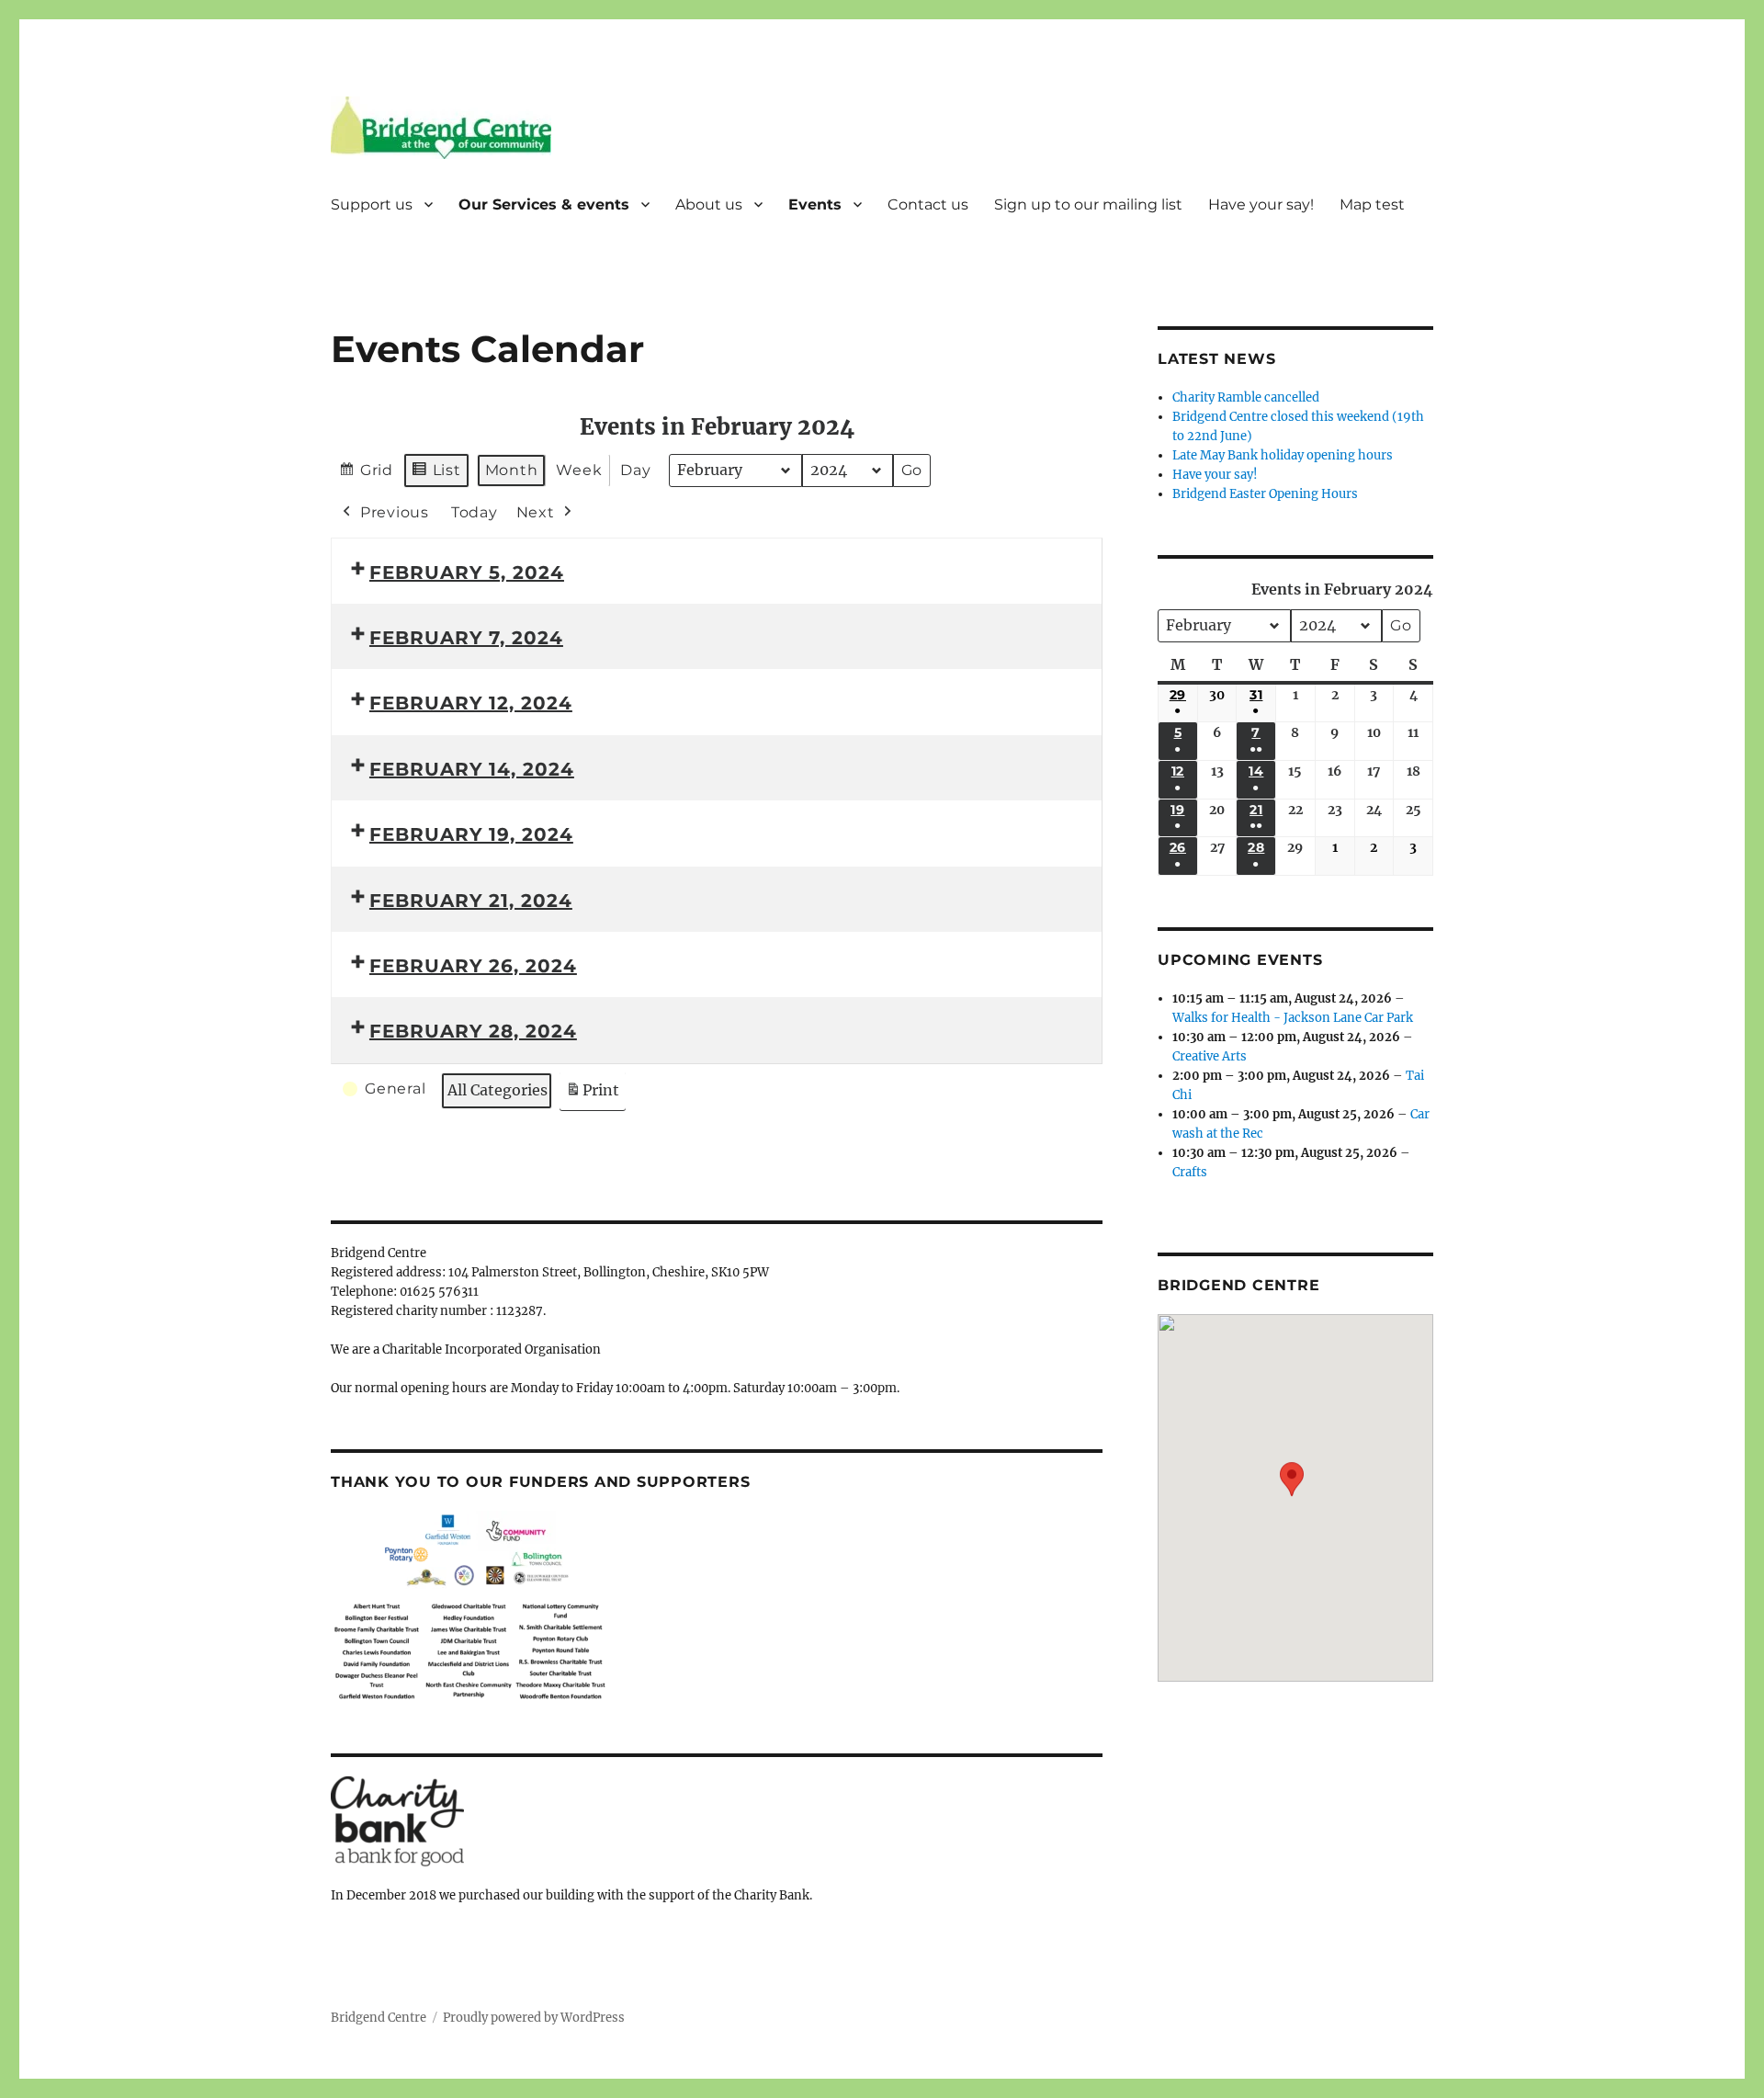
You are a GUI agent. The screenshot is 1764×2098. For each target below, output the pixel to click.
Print (592, 1095)
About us (709, 204)
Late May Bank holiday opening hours (1283, 455)
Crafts (1190, 1172)
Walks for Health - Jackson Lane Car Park (1293, 1018)
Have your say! (1261, 204)
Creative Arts (1210, 1056)
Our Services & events (544, 204)
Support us (372, 204)
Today (475, 512)
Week (579, 470)
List (436, 475)
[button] (1292, 1485)
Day (635, 470)
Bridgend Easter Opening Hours (1265, 494)
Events (815, 204)
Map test (1372, 204)
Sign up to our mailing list (1088, 204)
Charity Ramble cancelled (1246, 397)
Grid (366, 475)
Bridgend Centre (379, 2018)
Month (512, 470)
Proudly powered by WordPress (534, 2018)
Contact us (928, 204)
